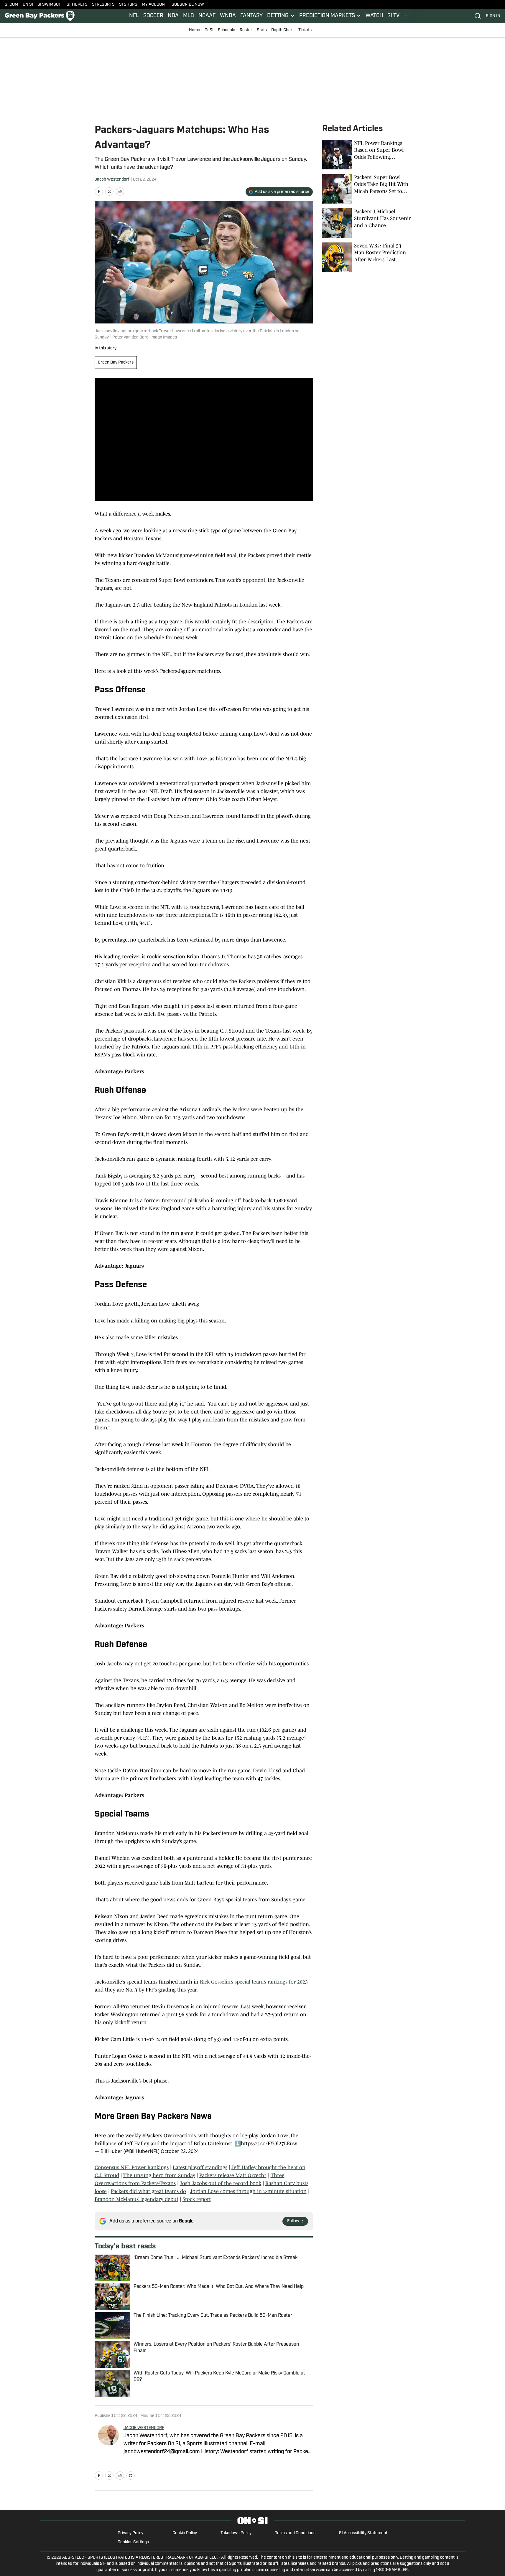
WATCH (374, 16)
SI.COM (11, 5)
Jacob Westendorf (112, 180)
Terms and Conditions (295, 2533)
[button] (281, 16)
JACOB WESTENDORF (144, 2428)
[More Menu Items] (407, 16)
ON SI (28, 5)
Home (195, 30)
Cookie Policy (185, 2533)
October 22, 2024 (180, 2151)
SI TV (393, 16)
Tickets (305, 30)
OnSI (209, 30)
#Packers (152, 2136)
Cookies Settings (133, 2542)
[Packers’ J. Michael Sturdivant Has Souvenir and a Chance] (366, 223)
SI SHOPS (128, 5)
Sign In (493, 16)
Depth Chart (283, 30)
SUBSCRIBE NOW (188, 5)
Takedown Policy (236, 2533)
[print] (131, 2476)
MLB (189, 16)
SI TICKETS (77, 5)
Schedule (227, 30)
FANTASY (251, 16)
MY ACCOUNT (154, 5)
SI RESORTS (103, 5)
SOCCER (153, 16)
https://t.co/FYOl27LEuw (269, 2144)
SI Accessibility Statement (363, 2533)
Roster (246, 30)
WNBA (228, 16)
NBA (173, 16)
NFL (134, 16)
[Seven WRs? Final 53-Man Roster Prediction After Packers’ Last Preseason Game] (366, 257)
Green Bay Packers (116, 363)
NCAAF (207, 16)
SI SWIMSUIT (50, 5)
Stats (262, 30)
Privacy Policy (130, 2533)
